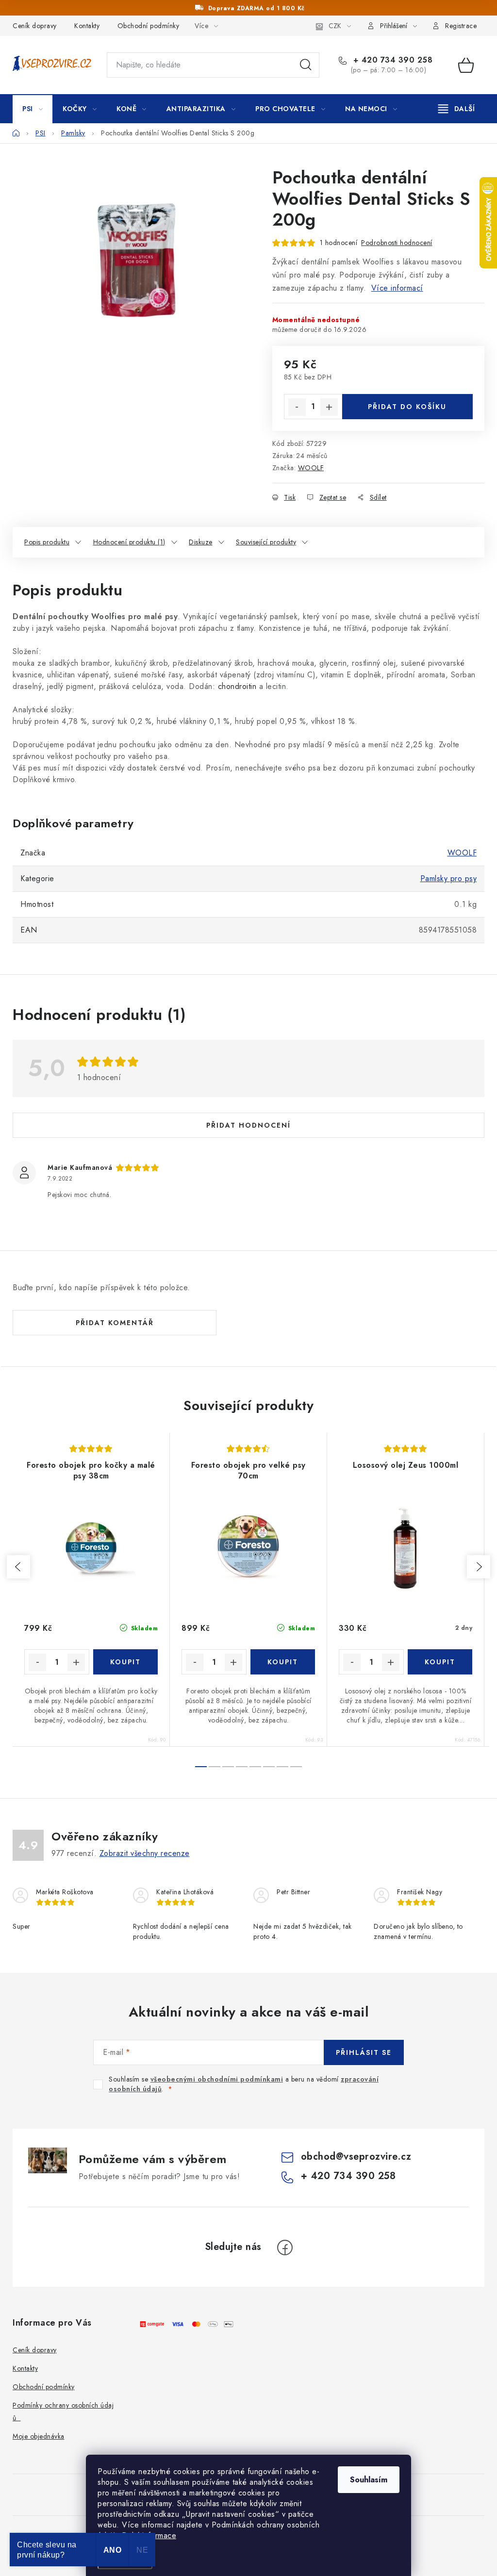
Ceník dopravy (35, 26)
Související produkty (266, 542)
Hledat (306, 65)
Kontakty (87, 26)
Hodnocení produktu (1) (129, 542)
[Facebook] (285, 2248)
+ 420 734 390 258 (391, 60)
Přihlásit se (364, 2052)
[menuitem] (33, 109)
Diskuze (201, 542)
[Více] (456, 109)
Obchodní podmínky (149, 26)
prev (18, 1567)
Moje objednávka (39, 2436)
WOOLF (311, 468)
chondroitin (237, 686)
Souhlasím (369, 2480)
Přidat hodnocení (248, 1125)
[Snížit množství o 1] (297, 407)
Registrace (461, 26)
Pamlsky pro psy (449, 878)
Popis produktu (47, 542)
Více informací (397, 288)
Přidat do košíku (407, 407)
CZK (335, 26)
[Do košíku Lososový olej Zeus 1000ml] (440, 1662)
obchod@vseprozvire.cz (356, 2157)
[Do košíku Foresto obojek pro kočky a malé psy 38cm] (126, 1662)
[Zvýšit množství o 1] (329, 407)
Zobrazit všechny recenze (145, 1853)
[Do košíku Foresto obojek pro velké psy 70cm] (283, 1662)
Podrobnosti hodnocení (397, 243)
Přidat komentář (115, 1323)
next (479, 1567)
